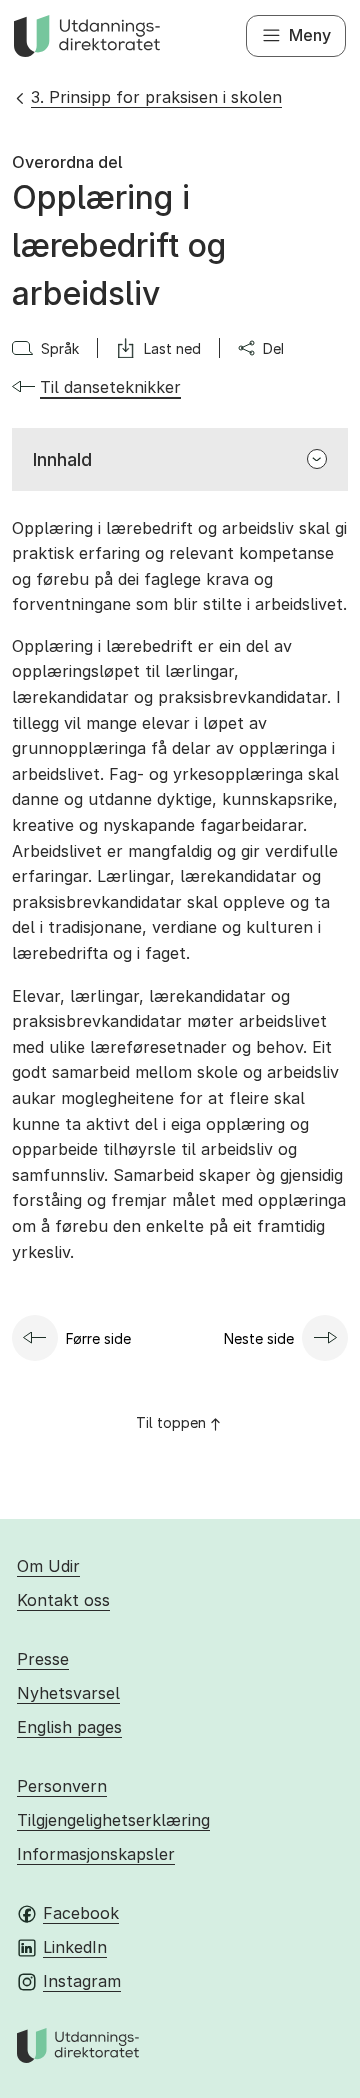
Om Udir (48, 1566)
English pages (69, 1727)
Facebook (81, 1913)
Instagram (82, 1981)
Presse (43, 1659)
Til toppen (171, 1422)
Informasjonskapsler (96, 1854)
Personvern (62, 1786)
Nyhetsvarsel (68, 1693)
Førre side (98, 1338)
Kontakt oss (63, 1600)
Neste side (259, 1338)
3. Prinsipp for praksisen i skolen (156, 97)
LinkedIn (75, 1947)
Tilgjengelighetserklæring (113, 1820)
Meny (310, 35)
